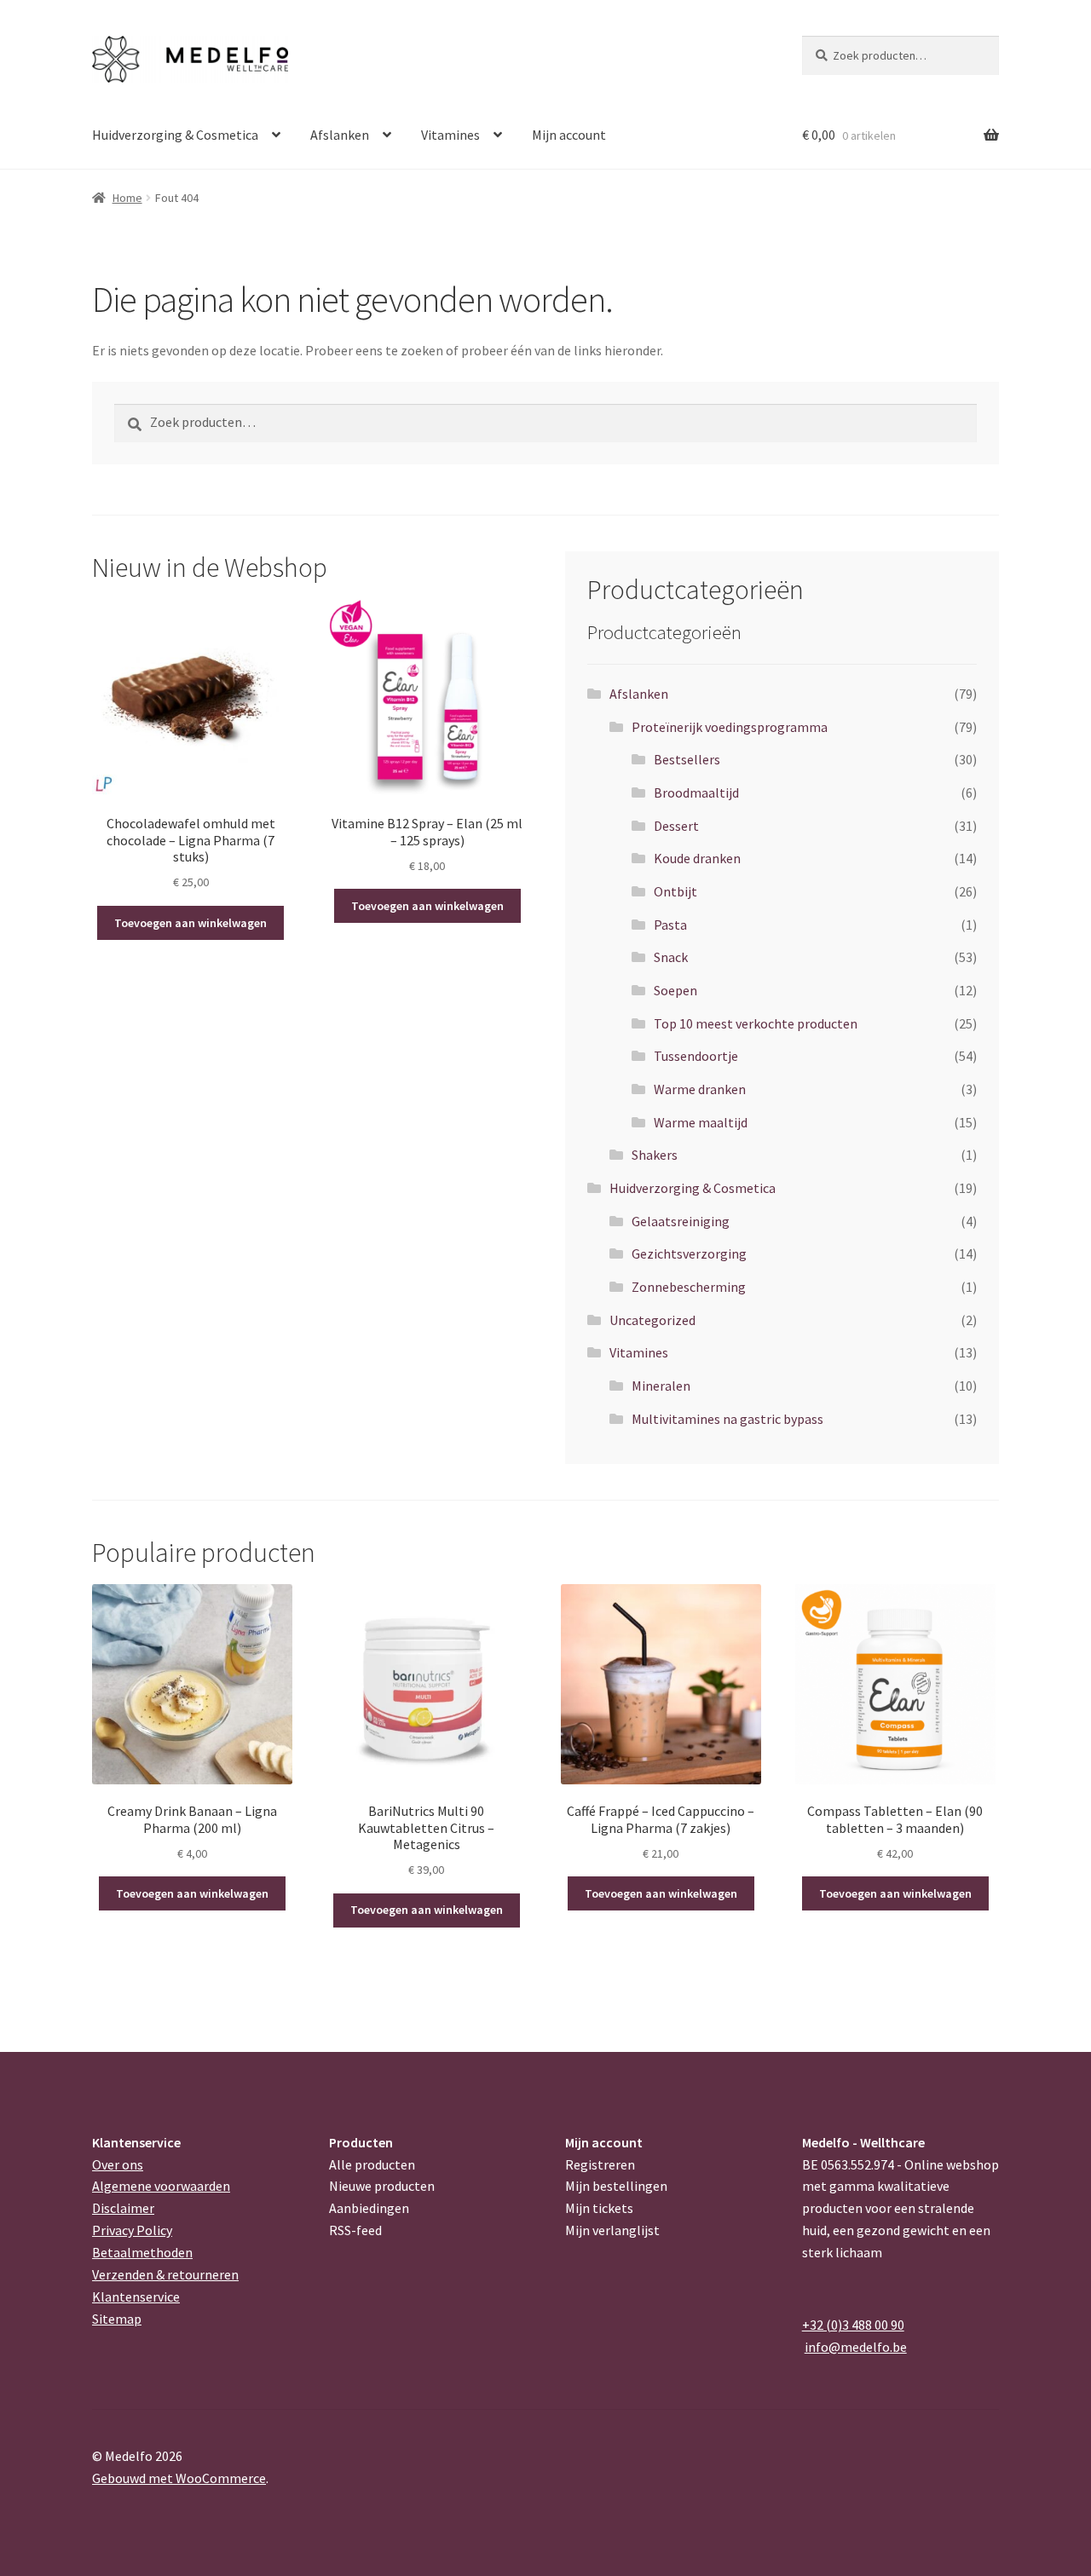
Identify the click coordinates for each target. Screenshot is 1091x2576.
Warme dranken (700, 1089)
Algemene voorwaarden (161, 2186)
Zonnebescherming (689, 1287)
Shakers (655, 1155)
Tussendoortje (696, 1056)
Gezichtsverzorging (689, 1253)
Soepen (675, 990)
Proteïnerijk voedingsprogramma (730, 727)
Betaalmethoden (142, 2252)
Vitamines (450, 135)
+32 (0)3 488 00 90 (853, 2325)
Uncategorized (652, 1320)
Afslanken (340, 135)
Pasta (670, 925)
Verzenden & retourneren (165, 2274)
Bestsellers (687, 759)
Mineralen (661, 1386)
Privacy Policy (132, 2230)
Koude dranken (697, 858)
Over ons (118, 2164)
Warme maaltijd (701, 1122)
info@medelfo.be (856, 2347)
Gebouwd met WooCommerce (179, 2478)
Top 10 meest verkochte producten (756, 1023)
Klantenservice (136, 2297)
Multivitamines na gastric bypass (727, 1419)
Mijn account (569, 135)
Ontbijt (675, 891)
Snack (671, 957)
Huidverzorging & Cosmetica (175, 135)
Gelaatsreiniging (681, 1221)
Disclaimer (123, 2208)
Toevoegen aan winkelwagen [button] (190, 923)
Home (127, 198)
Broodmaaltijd (696, 792)
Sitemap (117, 2319)
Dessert (676, 826)
